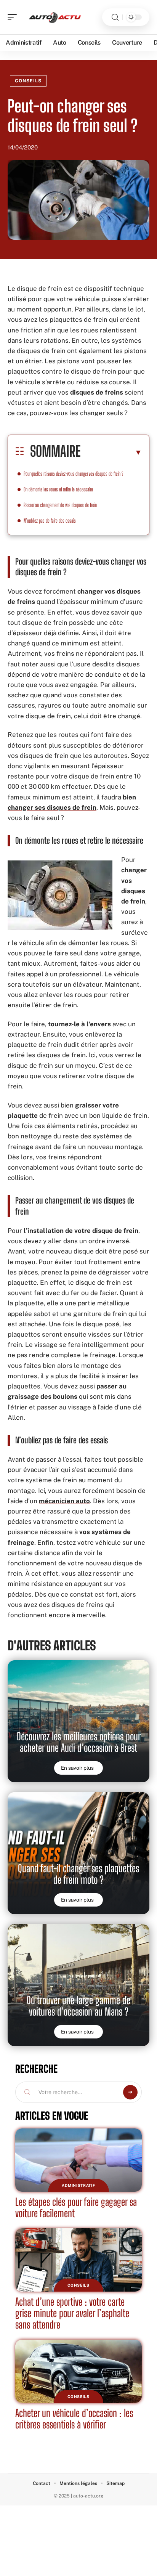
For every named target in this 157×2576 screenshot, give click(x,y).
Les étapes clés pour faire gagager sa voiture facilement (76, 2208)
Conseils (28, 81)
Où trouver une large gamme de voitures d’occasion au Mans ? (78, 2006)
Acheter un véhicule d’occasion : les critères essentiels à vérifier (74, 2419)
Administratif (78, 2185)
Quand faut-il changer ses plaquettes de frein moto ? (78, 1874)
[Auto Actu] (55, 17)
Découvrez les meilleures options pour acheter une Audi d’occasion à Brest (79, 1742)
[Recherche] (115, 17)
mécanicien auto (64, 1501)
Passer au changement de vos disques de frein (61, 505)
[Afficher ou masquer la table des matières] (111, 452)
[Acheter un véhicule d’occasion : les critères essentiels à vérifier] (78, 2371)
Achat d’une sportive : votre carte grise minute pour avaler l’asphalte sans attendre (72, 2313)
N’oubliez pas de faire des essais (50, 521)
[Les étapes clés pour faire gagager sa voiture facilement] (78, 2160)
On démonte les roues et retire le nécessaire (58, 489)
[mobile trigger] (14, 17)
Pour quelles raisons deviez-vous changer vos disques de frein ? (74, 474)
